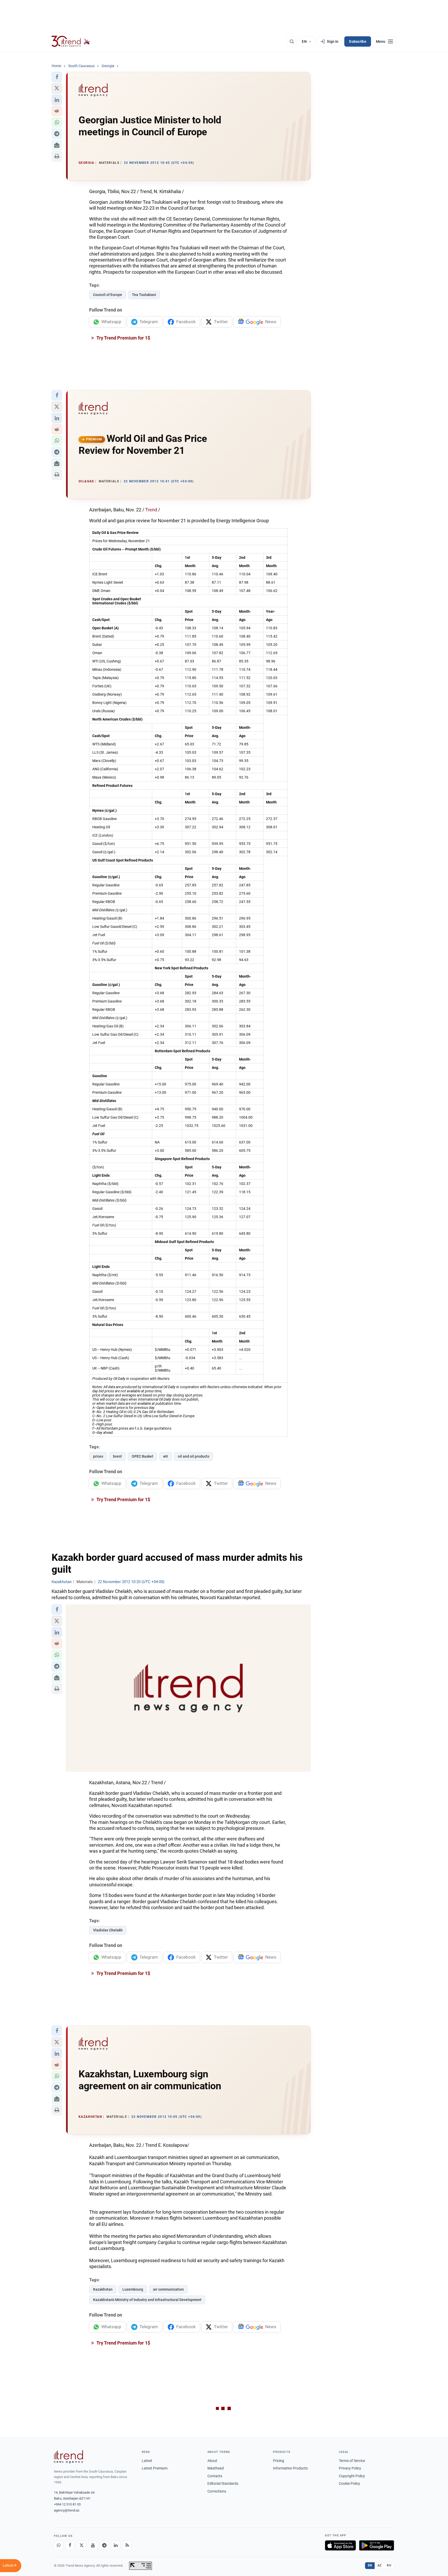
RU (389, 2565)
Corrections (217, 2491)
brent (117, 1456)
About (212, 2461)
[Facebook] (70, 2545)
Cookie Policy (349, 2483)
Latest (147, 2461)
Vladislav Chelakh (108, 1930)
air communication (168, 2289)
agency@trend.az (67, 2510)
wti (166, 1456)
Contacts (215, 2476)
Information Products (290, 2468)
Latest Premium (155, 2468)
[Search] (292, 41)
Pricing (279, 2461)
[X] (81, 2545)
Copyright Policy (352, 2476)
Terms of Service (352, 2461)
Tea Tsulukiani (144, 295)
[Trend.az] (71, 41)
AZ (380, 2565)
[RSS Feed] (127, 2545)
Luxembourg (133, 2289)
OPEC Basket (142, 1456)
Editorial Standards (223, 2483)
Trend (151, 510)
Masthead (216, 2468)
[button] (57, 77)
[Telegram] (104, 2545)
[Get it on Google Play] (377, 2545)
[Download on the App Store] (340, 2545)
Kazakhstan (103, 2289)
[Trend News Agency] (68, 2457)
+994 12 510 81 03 (67, 2504)
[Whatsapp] (59, 2545)
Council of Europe (108, 295)
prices (98, 1456)
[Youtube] (93, 2545)
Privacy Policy (350, 2468)
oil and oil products (194, 1456)
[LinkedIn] (116, 2545)
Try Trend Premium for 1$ (123, 338)
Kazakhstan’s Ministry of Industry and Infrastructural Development (147, 2300)
